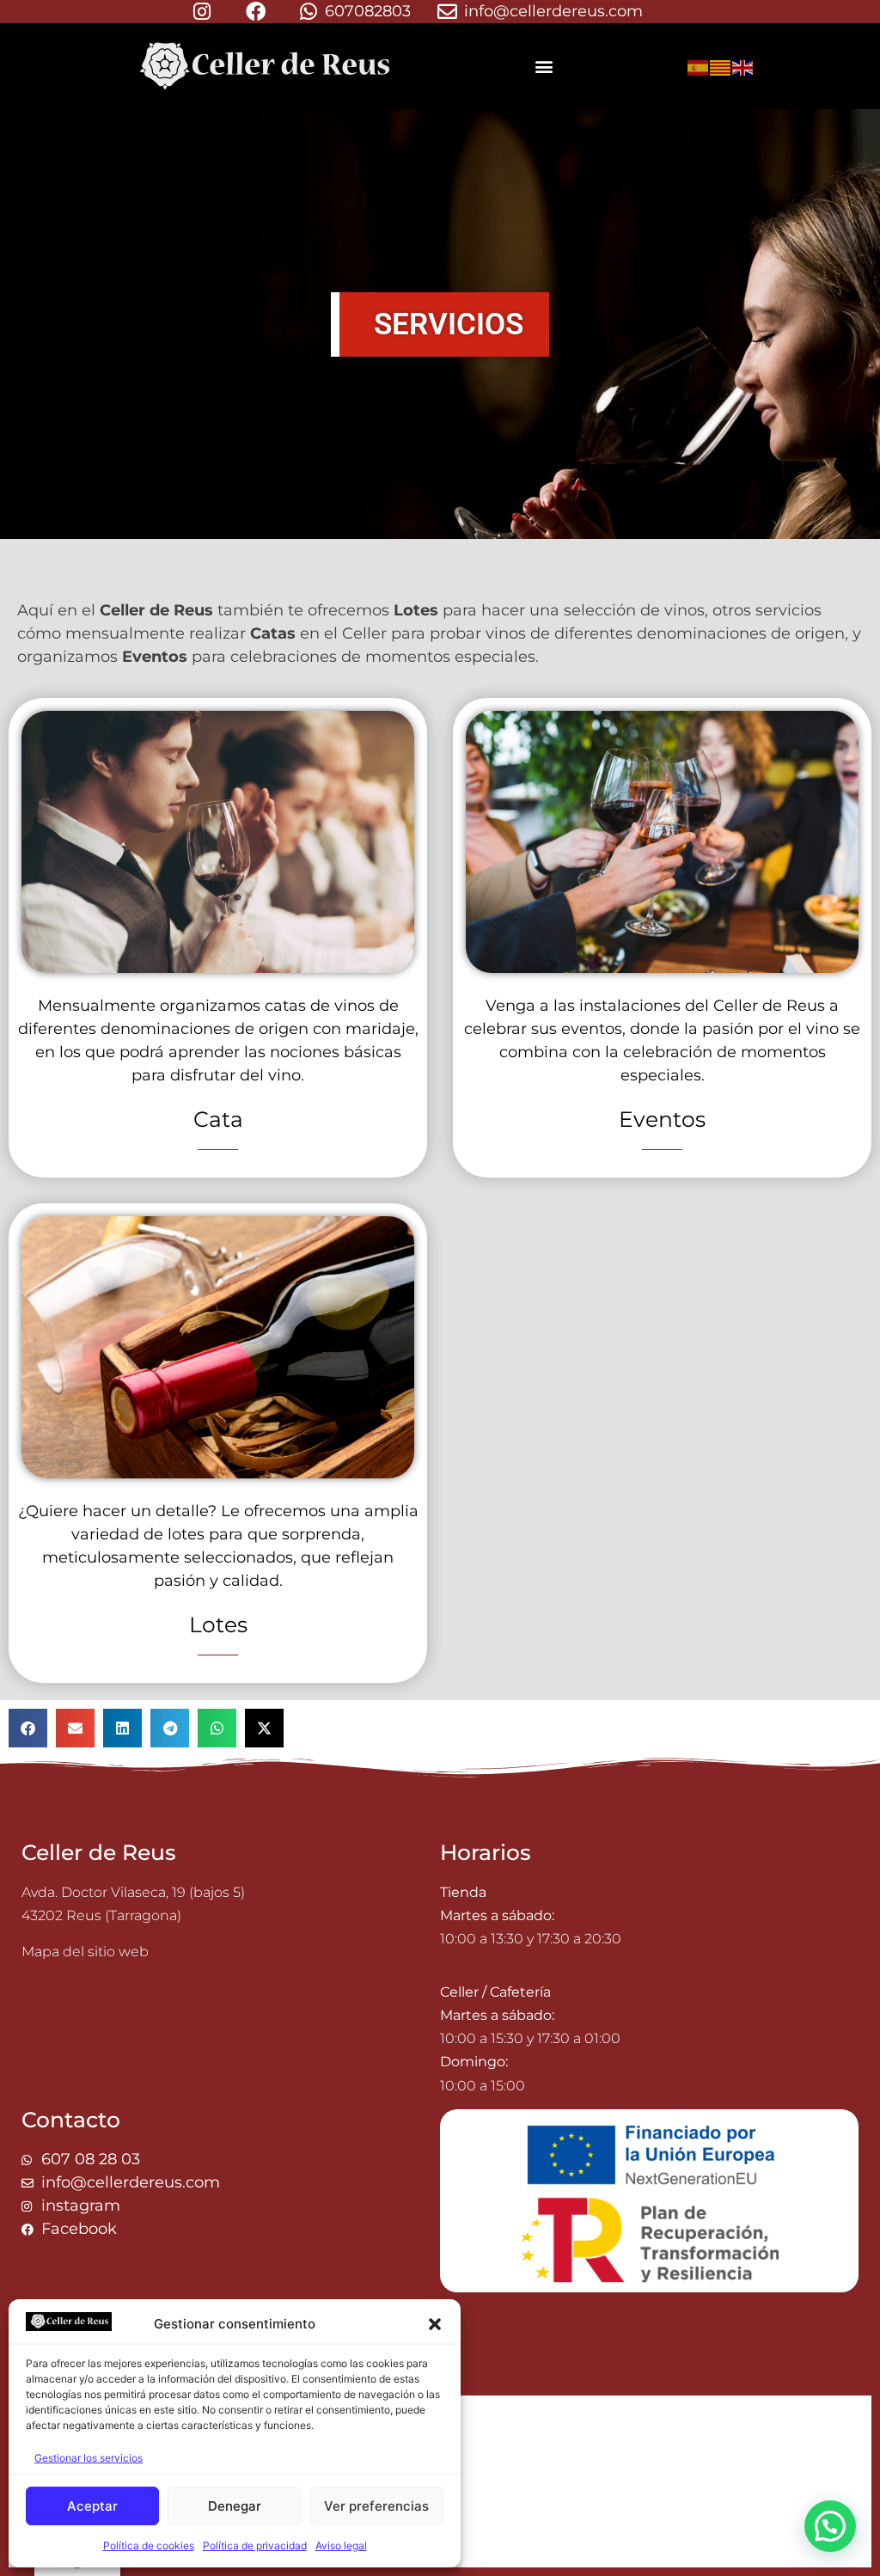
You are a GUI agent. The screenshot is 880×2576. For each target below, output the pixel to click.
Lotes (218, 1625)
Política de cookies (149, 2545)
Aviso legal (341, 2545)
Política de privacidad (255, 2545)
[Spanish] (699, 66)
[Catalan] (721, 66)
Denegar (235, 2506)
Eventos (662, 1119)
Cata (218, 1119)
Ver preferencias (376, 2506)
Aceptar (92, 2506)
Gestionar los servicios (89, 2458)
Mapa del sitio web (85, 1952)
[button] (435, 2324)
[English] (743, 66)
